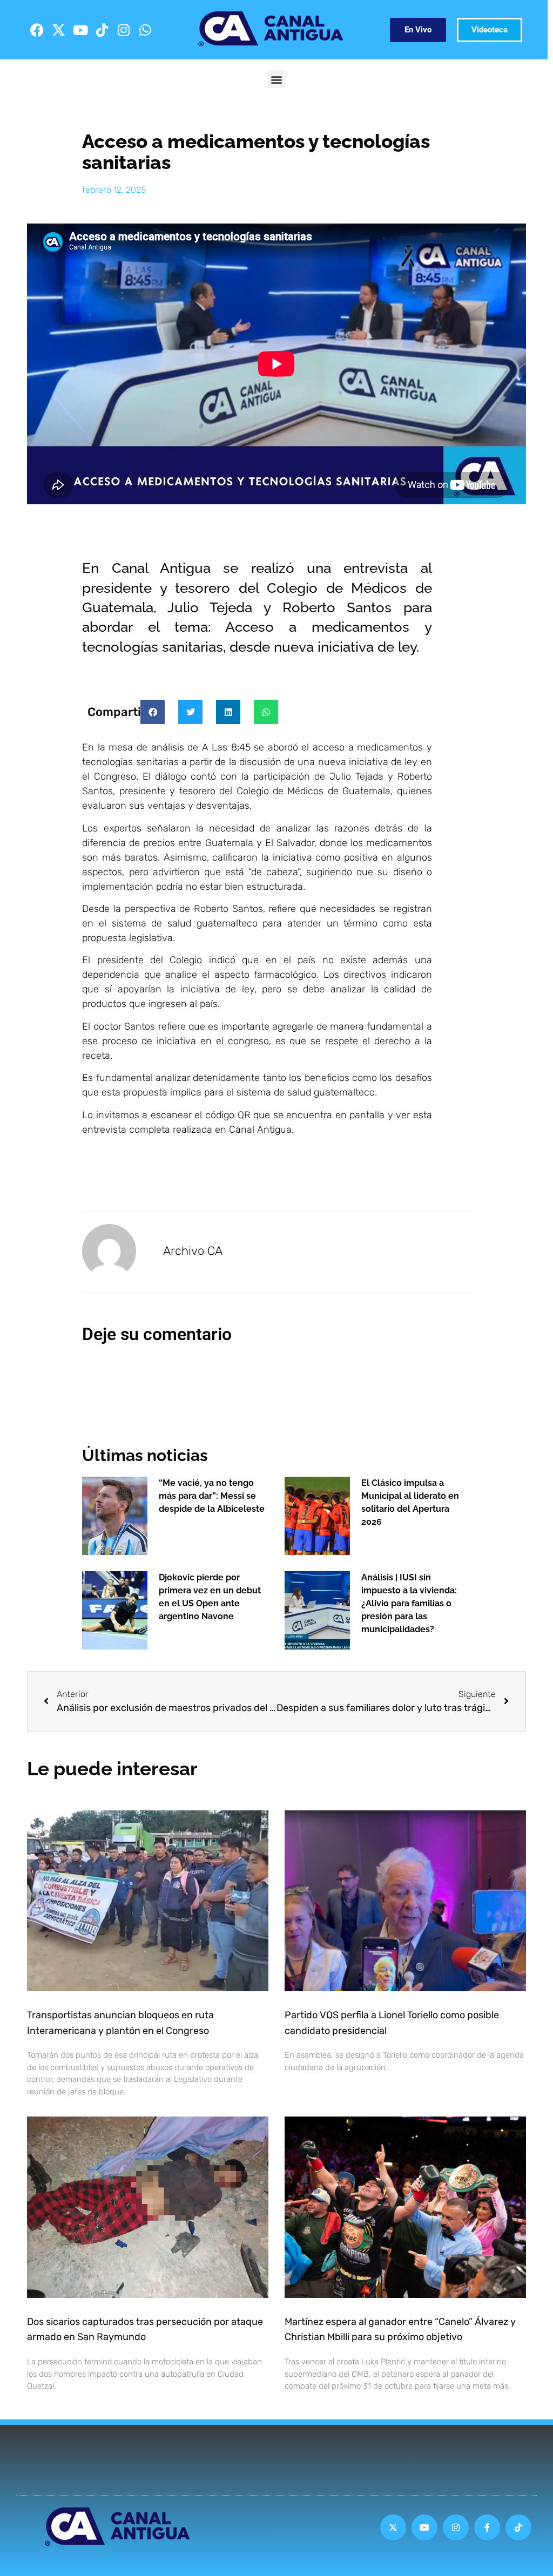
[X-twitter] (59, 30)
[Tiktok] (102, 30)
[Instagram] (124, 30)
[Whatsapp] (145, 30)
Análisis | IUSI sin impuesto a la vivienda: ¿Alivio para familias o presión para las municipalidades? (409, 1603)
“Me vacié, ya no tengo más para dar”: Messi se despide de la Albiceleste (212, 1496)
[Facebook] (37, 30)
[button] (277, 79)
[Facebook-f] (487, 2527)
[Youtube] (80, 30)
